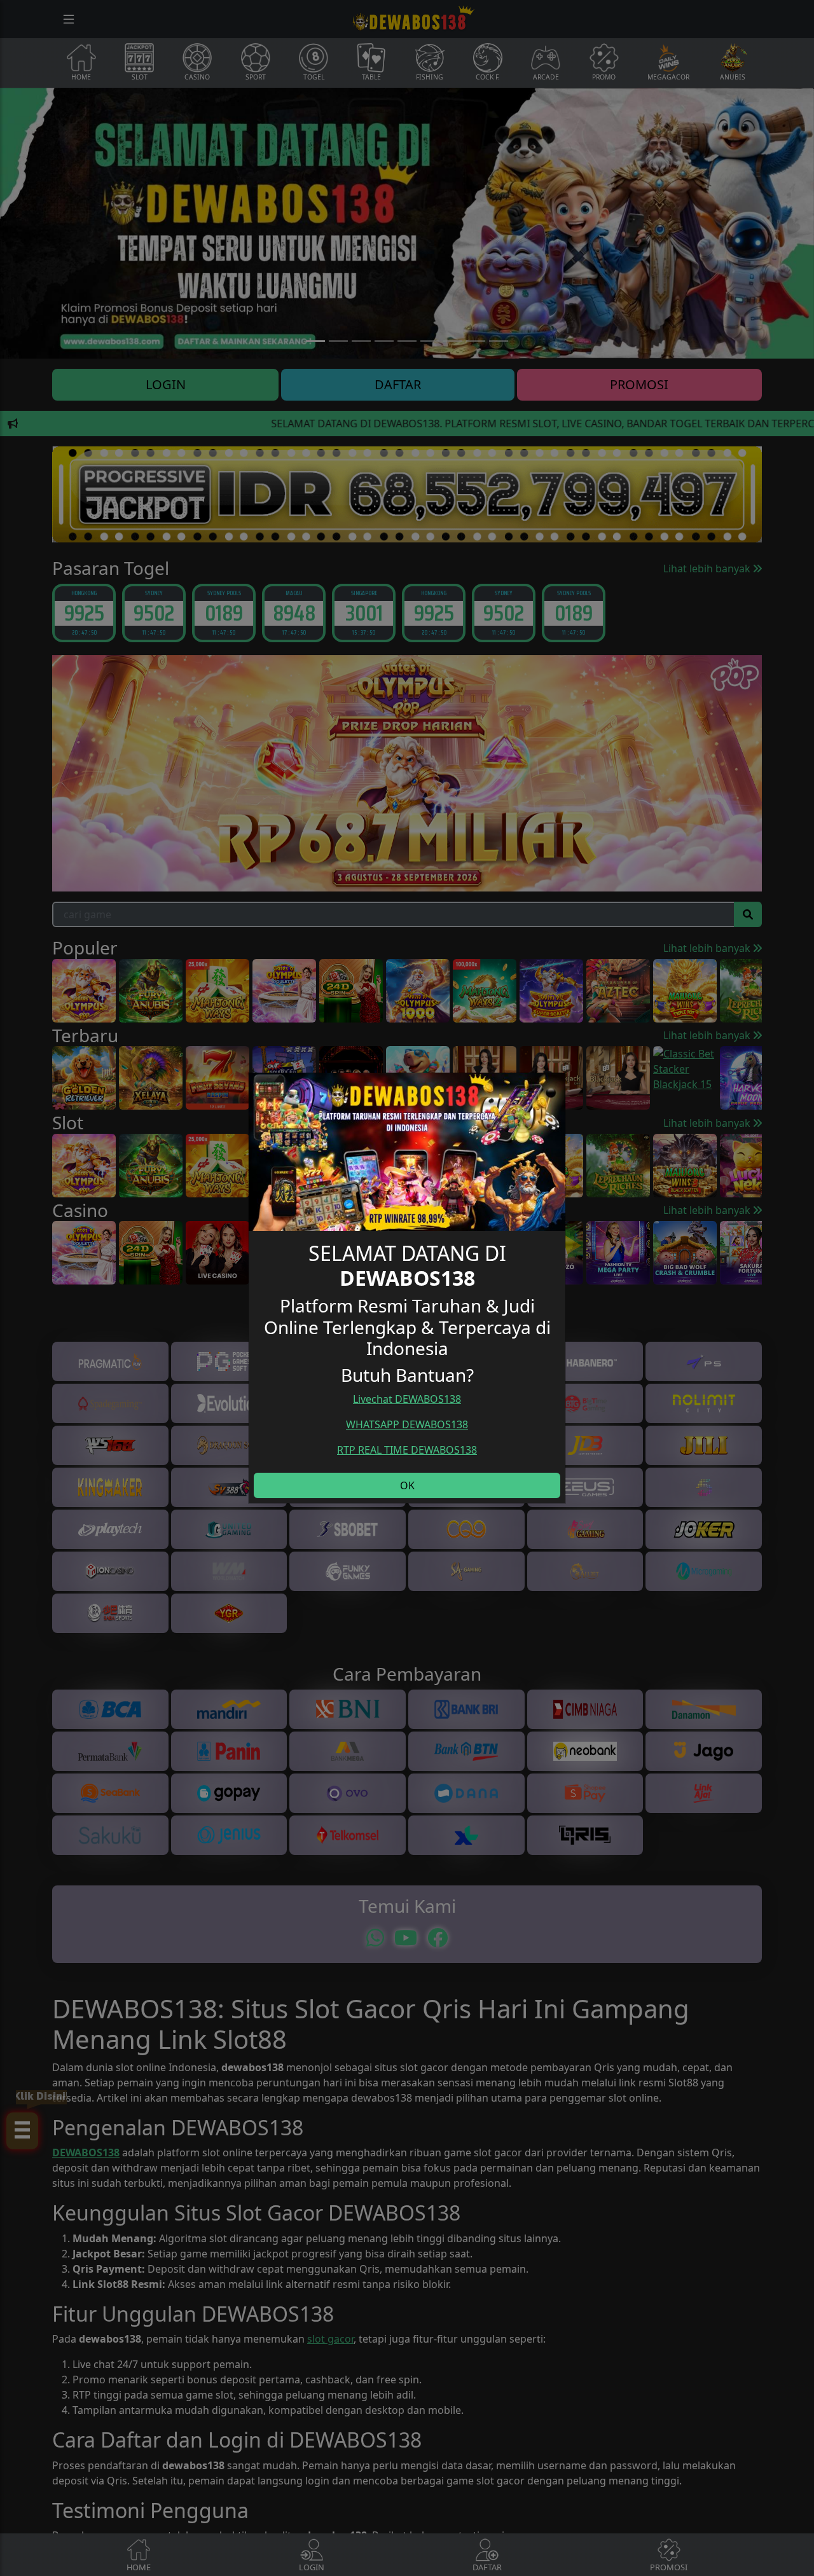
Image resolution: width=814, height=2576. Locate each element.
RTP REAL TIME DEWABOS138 (407, 1450)
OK (407, 1485)
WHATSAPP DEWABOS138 (407, 1424)
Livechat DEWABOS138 (407, 1399)
